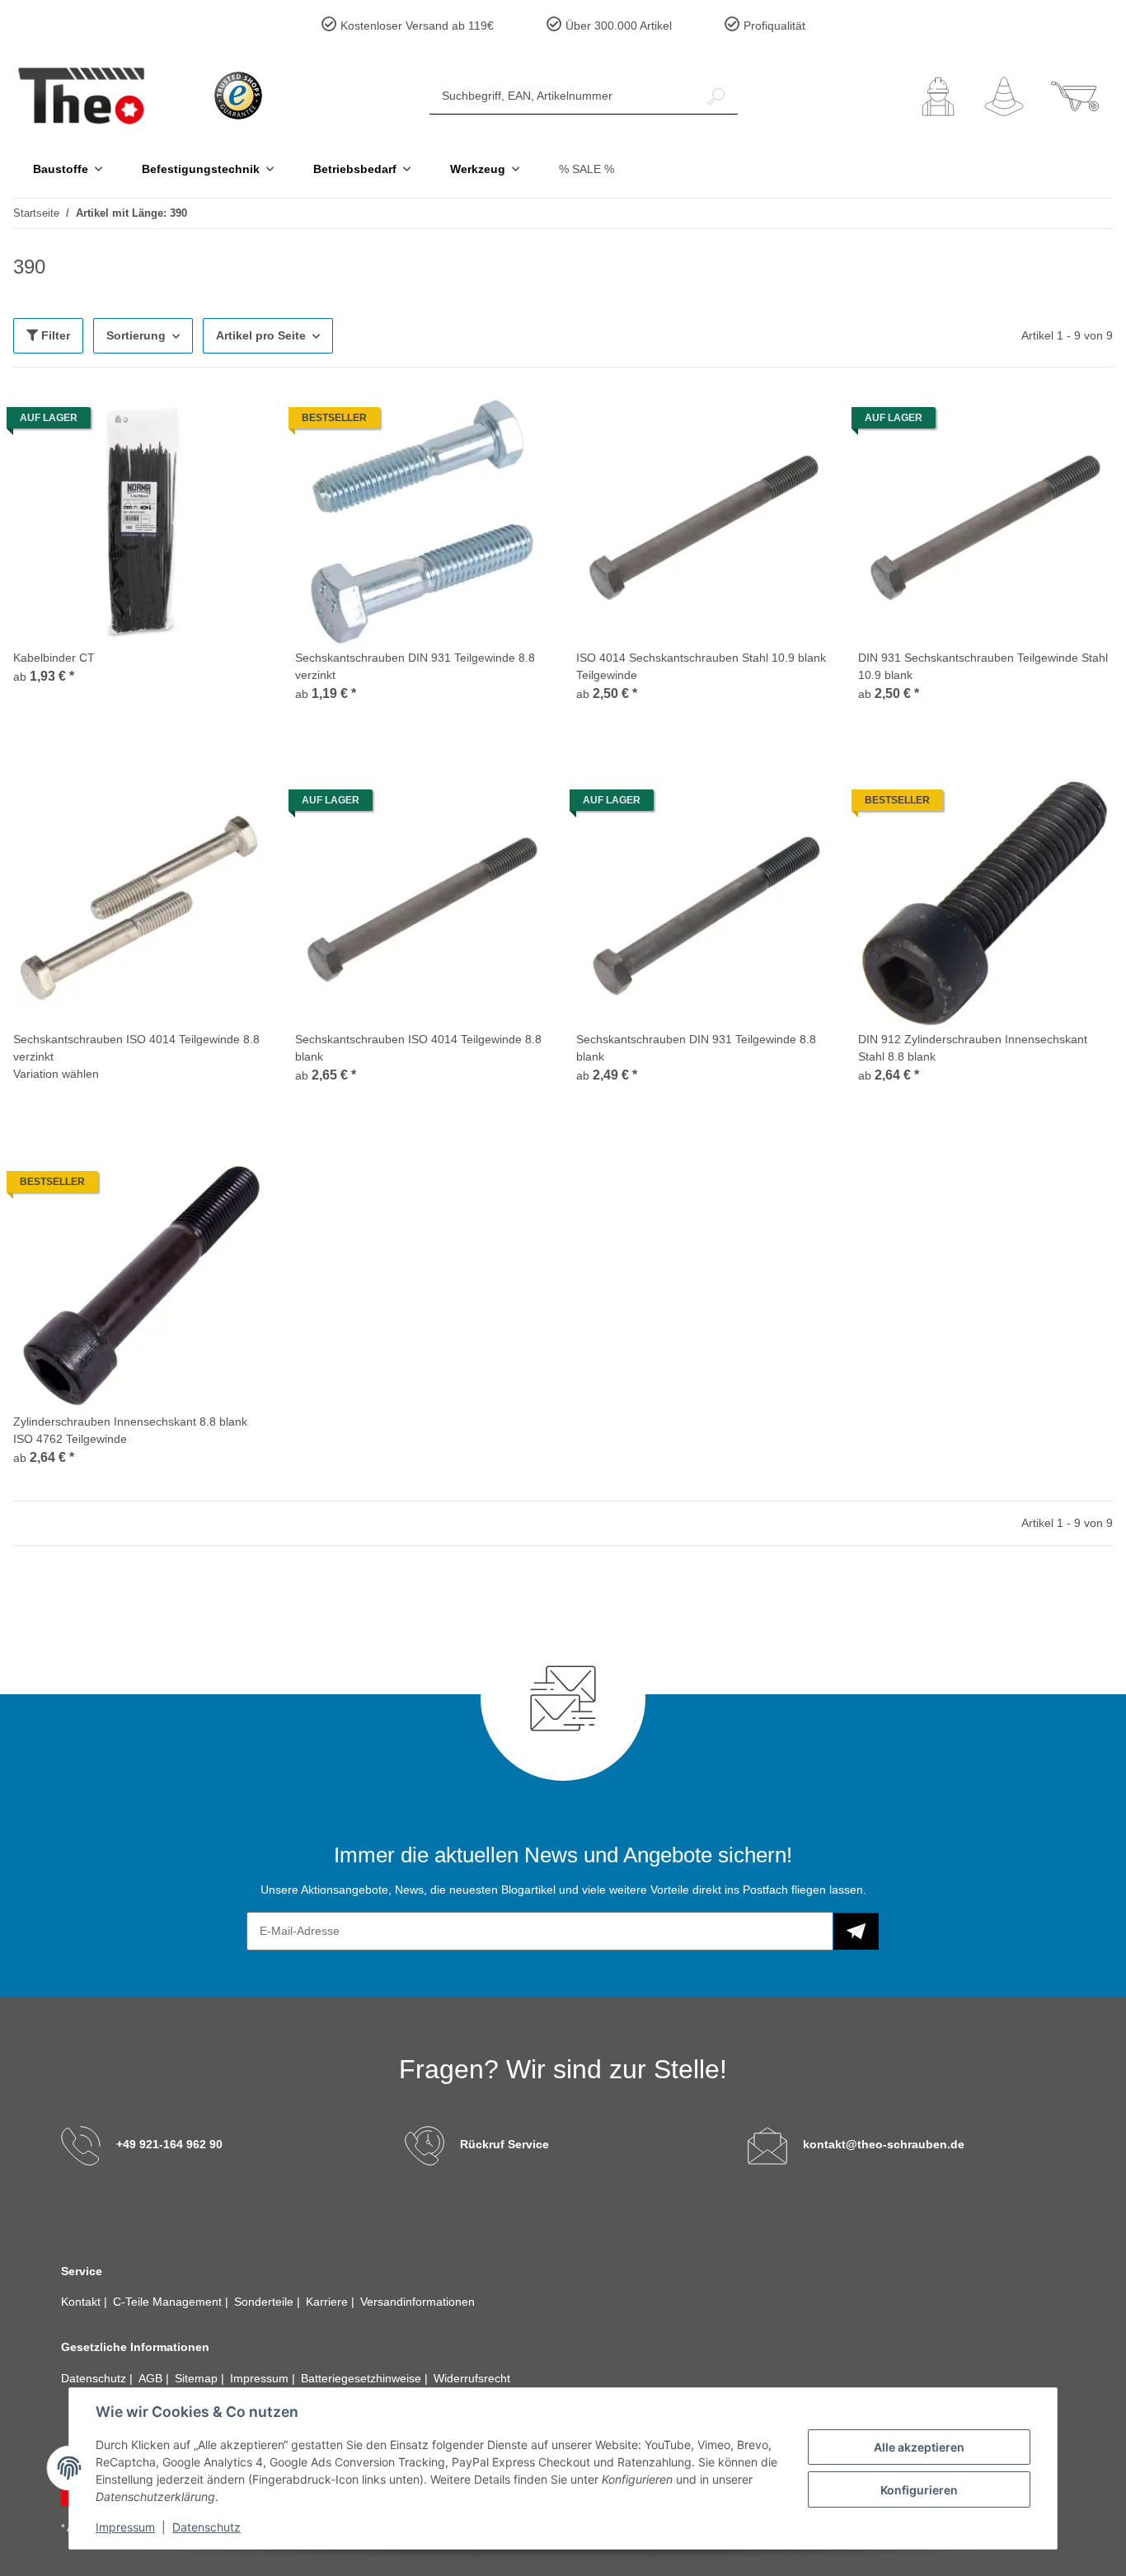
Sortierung (136, 335)
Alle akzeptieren (919, 2447)
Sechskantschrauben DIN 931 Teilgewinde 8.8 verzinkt (415, 666)
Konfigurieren (919, 2490)
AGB (152, 2378)
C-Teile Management (169, 2302)
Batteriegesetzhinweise (363, 2378)
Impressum (125, 2527)
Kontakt (82, 2302)
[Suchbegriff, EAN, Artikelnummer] (716, 96)
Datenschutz (206, 2527)
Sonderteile (265, 2302)
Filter (54, 335)
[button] (938, 96)
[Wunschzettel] (1004, 96)
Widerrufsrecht (472, 2378)
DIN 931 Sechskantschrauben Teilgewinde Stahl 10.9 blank (983, 666)
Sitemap (198, 2378)
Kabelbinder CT (54, 658)
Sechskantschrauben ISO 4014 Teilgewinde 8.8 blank (418, 1048)
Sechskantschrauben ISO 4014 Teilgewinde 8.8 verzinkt (136, 1048)
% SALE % (586, 169)
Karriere (328, 2302)
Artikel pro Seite (261, 335)
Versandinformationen (418, 2302)
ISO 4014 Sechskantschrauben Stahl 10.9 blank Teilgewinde (701, 666)
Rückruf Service (504, 2144)
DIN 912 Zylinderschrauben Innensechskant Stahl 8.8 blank (973, 1048)
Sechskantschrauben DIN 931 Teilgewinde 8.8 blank (696, 1048)
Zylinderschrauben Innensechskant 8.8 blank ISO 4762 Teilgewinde (130, 1430)
